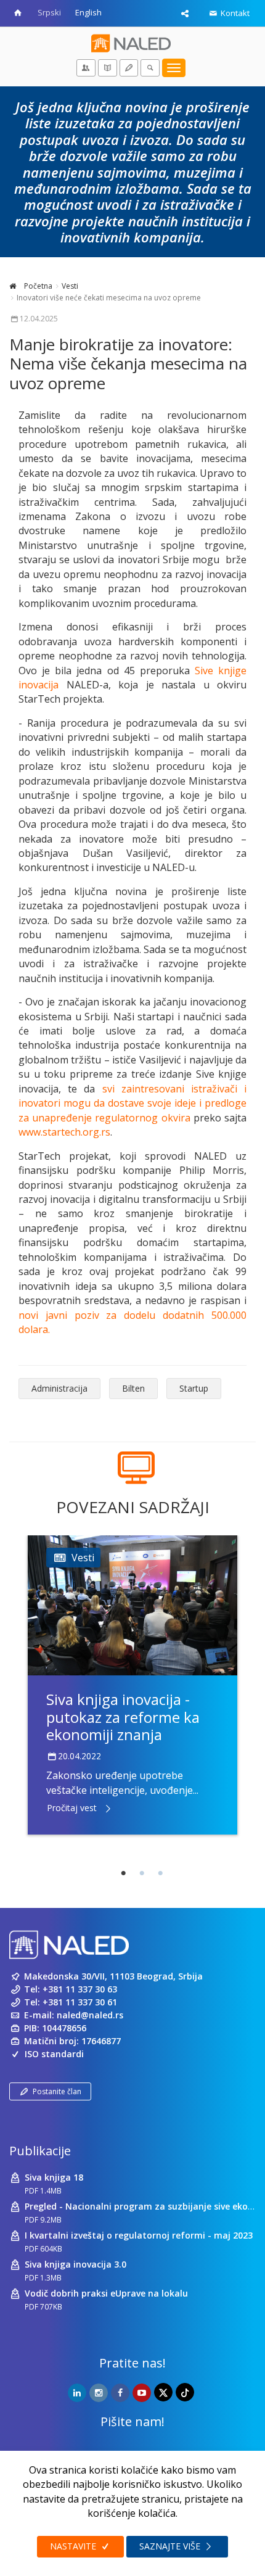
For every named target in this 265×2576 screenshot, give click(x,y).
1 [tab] (123, 1873)
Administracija (59, 1388)
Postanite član (57, 2091)
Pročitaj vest (72, 1808)
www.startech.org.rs (64, 1132)
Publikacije (40, 2151)
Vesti (70, 286)
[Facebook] (120, 2393)
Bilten (133, 1388)
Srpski (49, 12)
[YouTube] (142, 2393)
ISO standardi (54, 2054)
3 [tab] (160, 1873)
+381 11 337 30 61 (80, 2002)
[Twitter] (163, 2392)
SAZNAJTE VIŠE (171, 2546)
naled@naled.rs (90, 2015)
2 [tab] (142, 1873)
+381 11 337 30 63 (80, 1989)
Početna (37, 286)
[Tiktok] (185, 2392)
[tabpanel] (132, 1685)
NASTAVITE (74, 2546)
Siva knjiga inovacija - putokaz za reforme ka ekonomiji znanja (123, 1717)
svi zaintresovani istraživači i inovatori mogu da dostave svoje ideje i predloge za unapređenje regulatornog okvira (132, 1103)
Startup (194, 1388)
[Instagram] (99, 2393)
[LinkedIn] (77, 2393)
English (88, 12)
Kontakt (234, 13)
